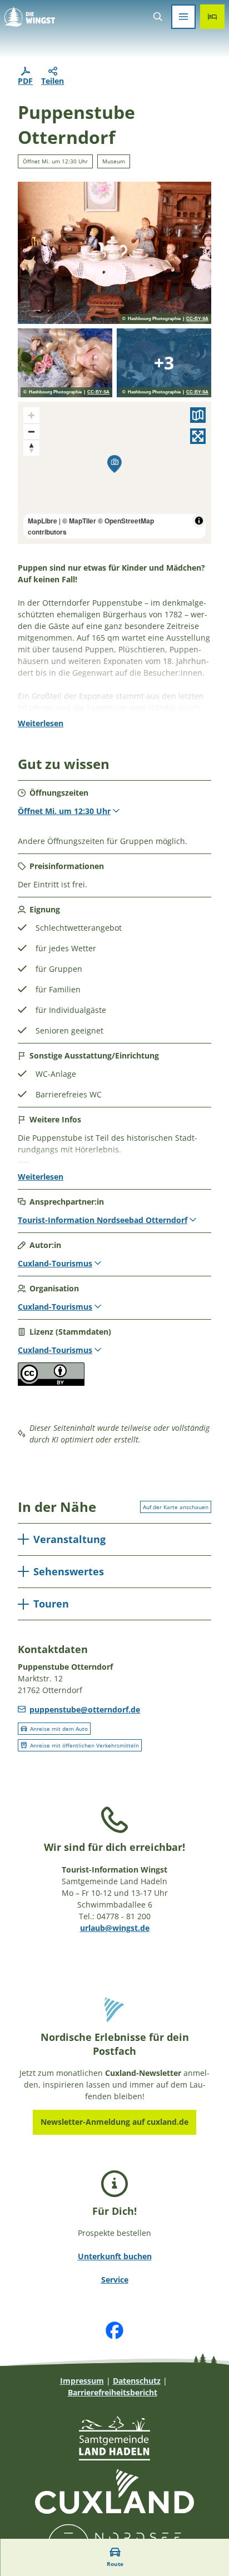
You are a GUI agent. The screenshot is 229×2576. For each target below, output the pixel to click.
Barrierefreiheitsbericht (113, 2392)
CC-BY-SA (197, 319)
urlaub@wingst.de (115, 1928)
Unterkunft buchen (115, 2256)
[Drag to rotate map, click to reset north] (31, 448)
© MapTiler (79, 521)
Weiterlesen (41, 723)
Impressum (82, 2381)
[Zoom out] (31, 431)
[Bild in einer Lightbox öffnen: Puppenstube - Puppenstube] (114, 253)
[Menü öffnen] (183, 17)
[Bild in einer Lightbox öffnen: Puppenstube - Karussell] (164, 363)
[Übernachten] (212, 17)
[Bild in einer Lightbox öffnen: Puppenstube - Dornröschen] (65, 363)
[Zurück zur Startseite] (30, 17)
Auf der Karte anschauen (176, 1507)
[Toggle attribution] (199, 521)
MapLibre (43, 521)
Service (115, 2280)
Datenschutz (137, 2381)
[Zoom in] (31, 415)
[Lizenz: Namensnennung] (51, 1383)
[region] (114, 473)
